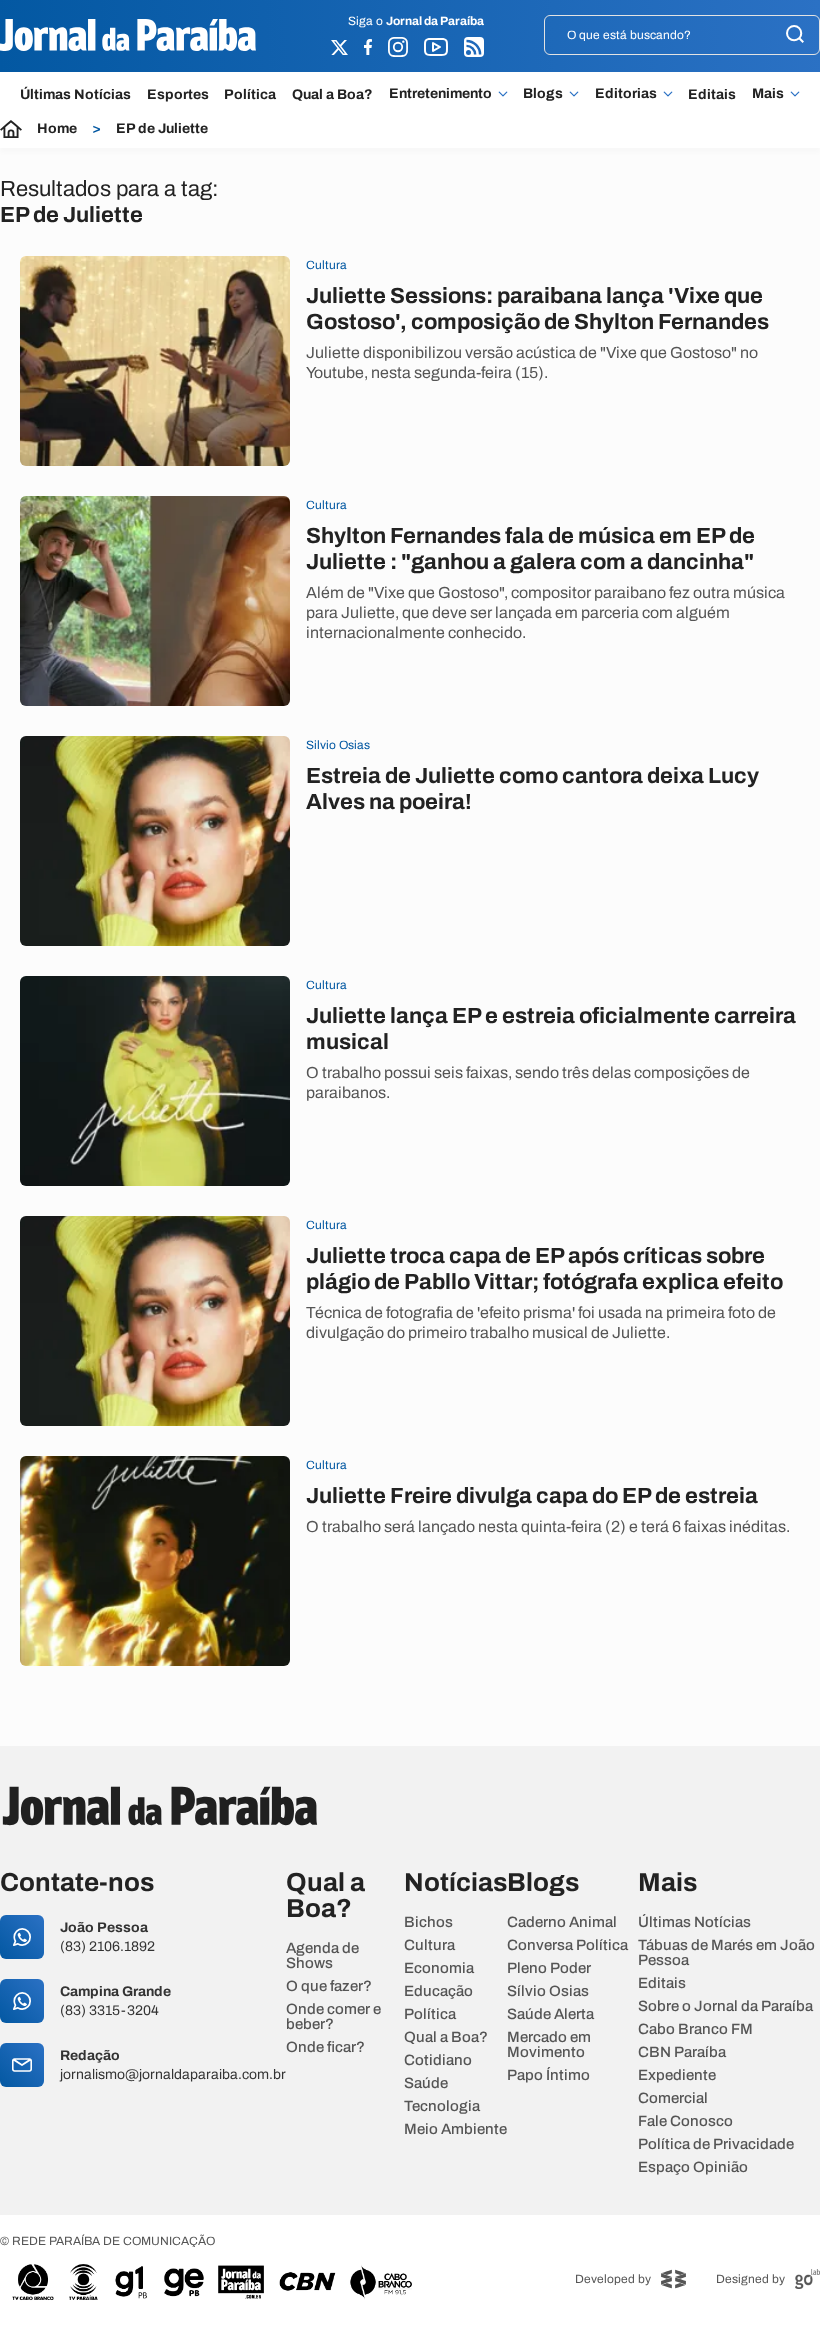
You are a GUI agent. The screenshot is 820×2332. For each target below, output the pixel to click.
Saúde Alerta (550, 2014)
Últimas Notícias (75, 94)
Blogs (543, 94)
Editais (712, 94)
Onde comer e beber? (333, 2017)
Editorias (626, 94)
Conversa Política (567, 1945)
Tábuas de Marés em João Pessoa (726, 1953)
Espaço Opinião (693, 2167)
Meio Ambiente (455, 2129)
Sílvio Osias (548, 1991)
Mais (768, 94)
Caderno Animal (562, 1922)
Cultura (429, 1945)
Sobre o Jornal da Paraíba (725, 2006)
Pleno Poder (549, 1968)
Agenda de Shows (322, 1956)
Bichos (428, 1922)
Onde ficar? (325, 2047)
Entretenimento (440, 94)
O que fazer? (329, 1986)
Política (250, 94)
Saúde (426, 2083)
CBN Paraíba (682, 2052)
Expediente (677, 2075)
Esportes (178, 94)
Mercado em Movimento (549, 2045)
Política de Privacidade (716, 2144)
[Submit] (795, 35)
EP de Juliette (162, 129)
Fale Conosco (685, 2121)
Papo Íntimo (548, 2075)
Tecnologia (442, 2106)
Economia (439, 1968)
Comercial (673, 2098)
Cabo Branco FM (695, 2029)
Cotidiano (438, 2060)
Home (57, 129)
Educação (438, 1991)
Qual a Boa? (332, 94)
